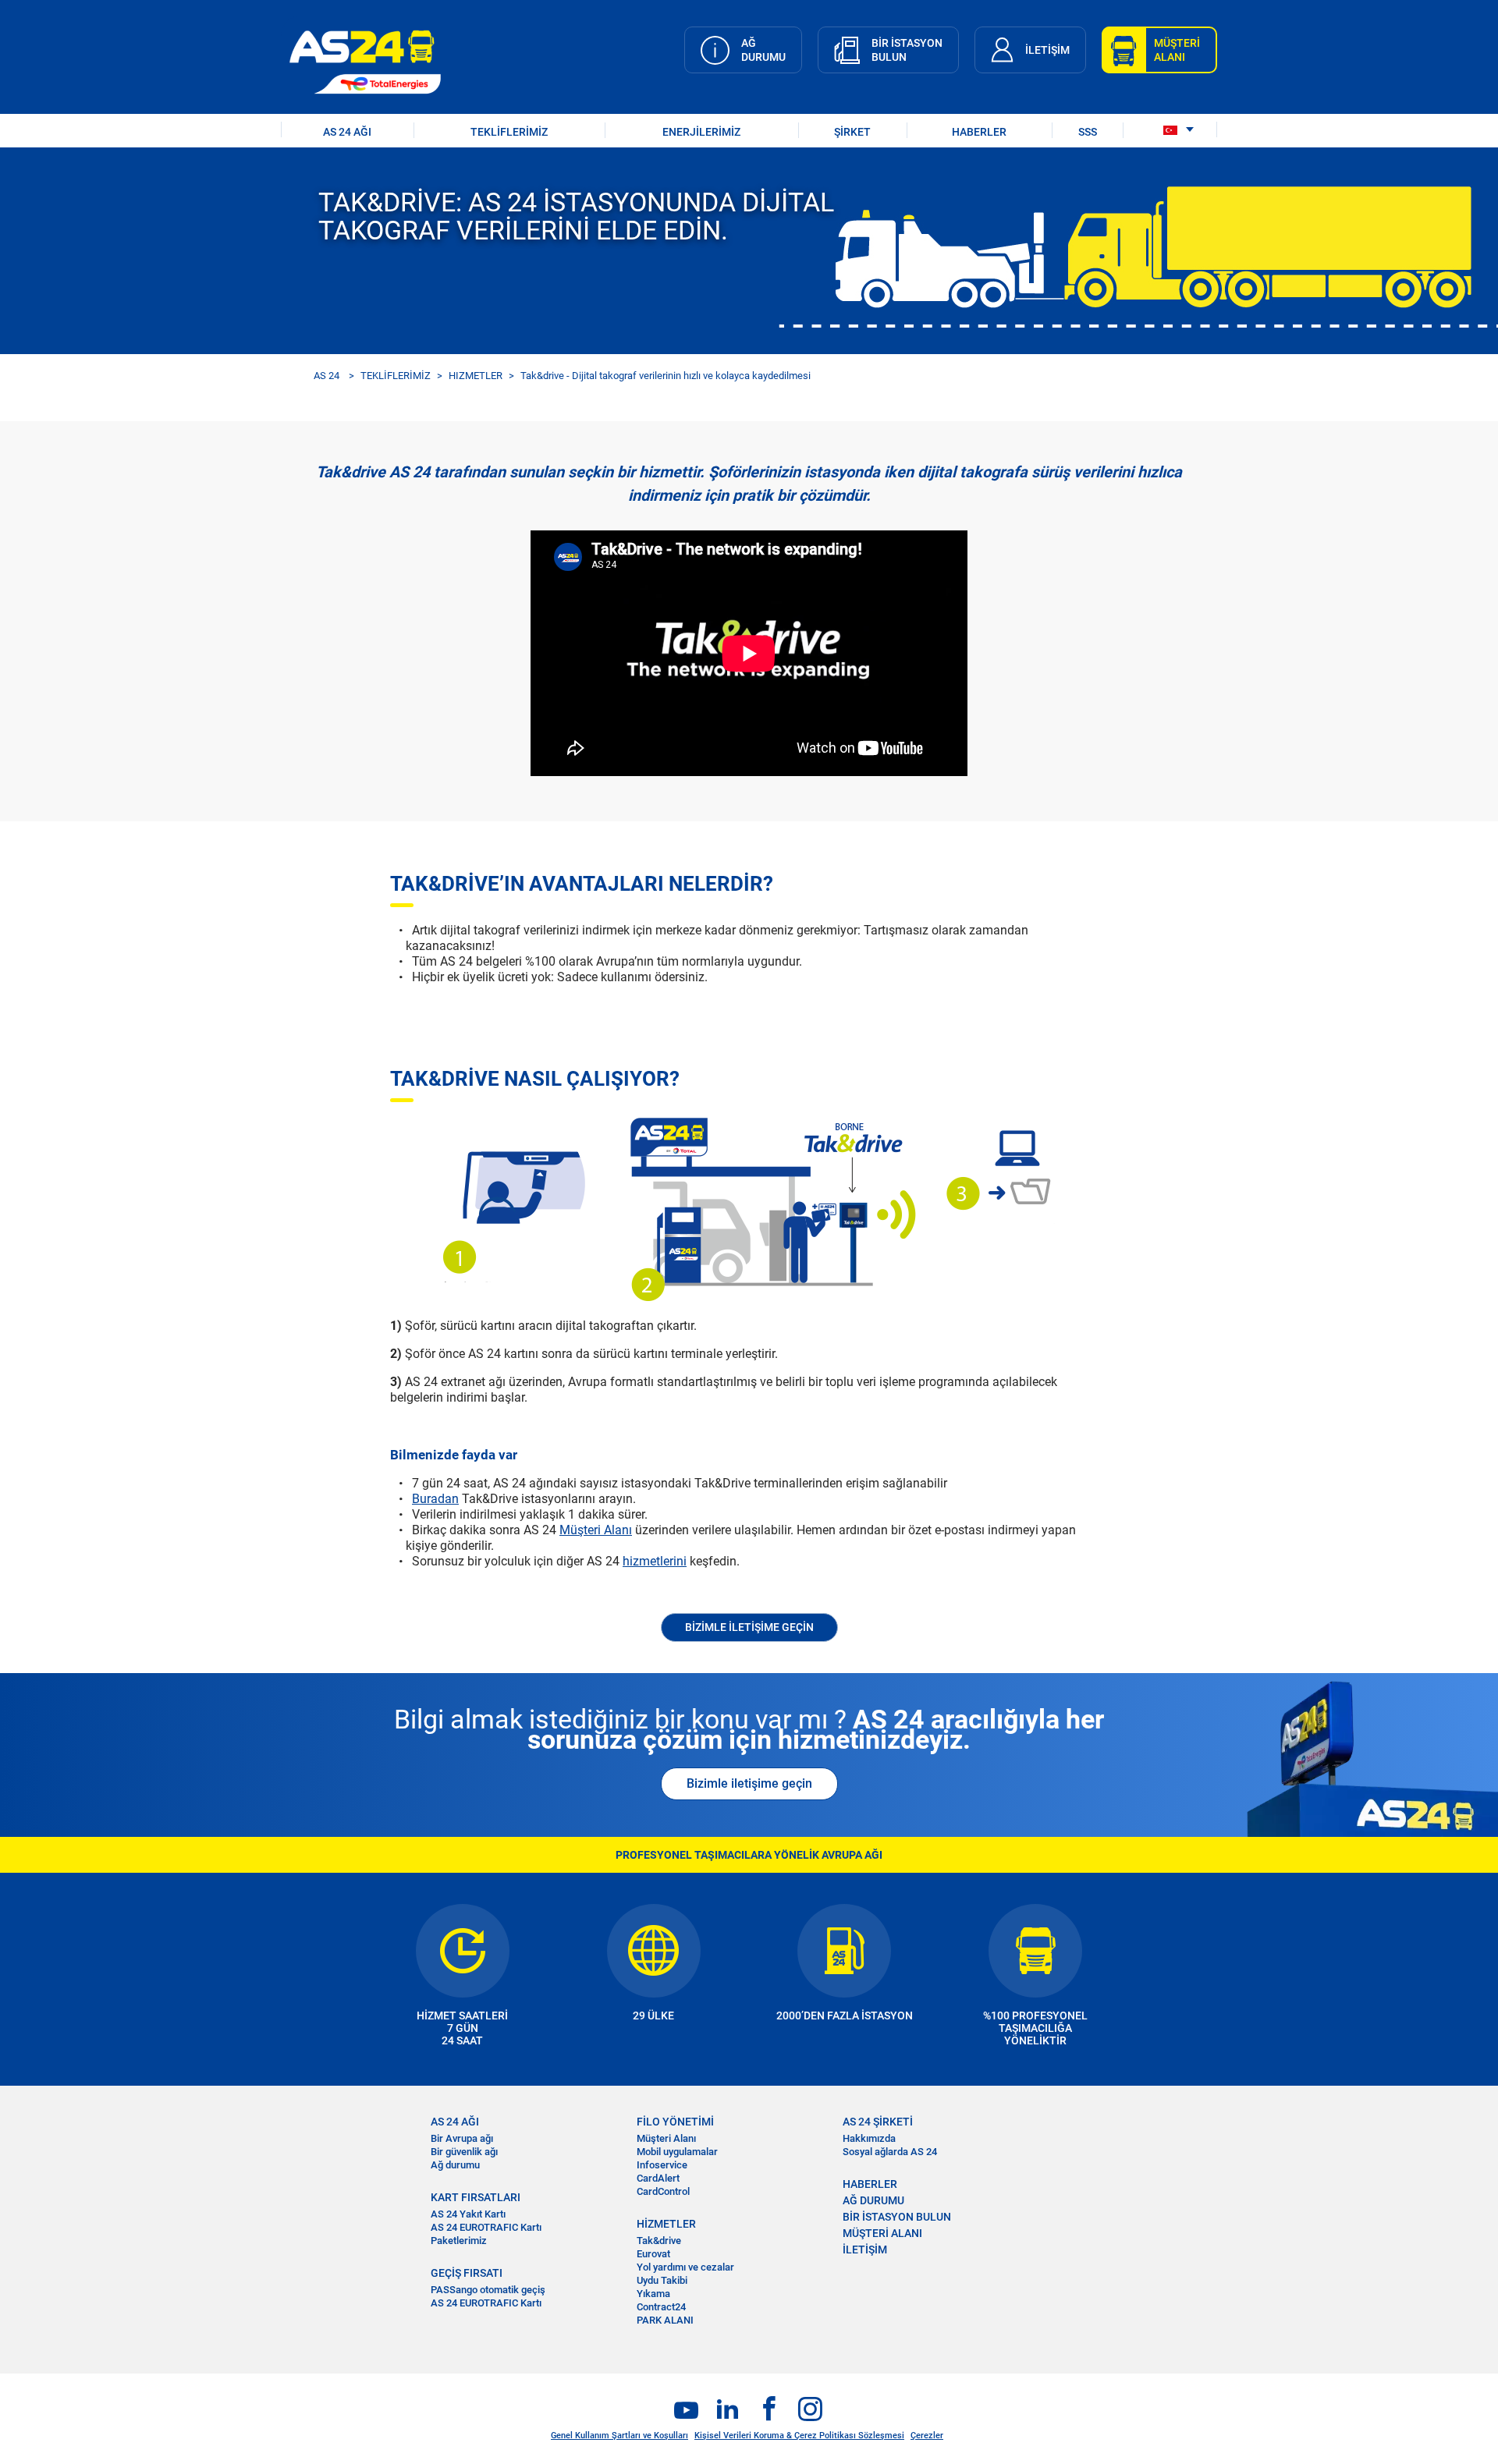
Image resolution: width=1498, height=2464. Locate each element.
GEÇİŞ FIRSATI (467, 2273)
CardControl (663, 2191)
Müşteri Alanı (596, 1530)
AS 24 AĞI (347, 132)
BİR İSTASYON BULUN (897, 2217)
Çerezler (927, 2436)
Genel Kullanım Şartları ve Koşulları (619, 2436)
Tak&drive (659, 2241)
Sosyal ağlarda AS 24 (890, 2152)
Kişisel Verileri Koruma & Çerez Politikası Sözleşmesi (799, 2436)
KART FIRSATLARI (476, 2197)
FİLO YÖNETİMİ (675, 2122)
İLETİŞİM (865, 2250)
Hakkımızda (869, 2138)
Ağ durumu (455, 2165)
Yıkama (653, 2294)
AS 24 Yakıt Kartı (468, 2214)
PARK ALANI (665, 2320)
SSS (1088, 132)
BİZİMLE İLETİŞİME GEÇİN (749, 1627)
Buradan (435, 1499)
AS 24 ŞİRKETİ (878, 2122)
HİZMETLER (666, 2224)
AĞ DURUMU (873, 2200)
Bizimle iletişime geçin (749, 1783)
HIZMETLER (476, 376)
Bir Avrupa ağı (462, 2138)
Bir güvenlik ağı (464, 2152)
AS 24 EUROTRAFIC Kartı (486, 2227)
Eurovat (653, 2254)
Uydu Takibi (662, 2280)
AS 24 (327, 376)
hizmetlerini (655, 1561)
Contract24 (661, 2307)
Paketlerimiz (459, 2241)
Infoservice (662, 2165)
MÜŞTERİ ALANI (882, 2233)
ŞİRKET (852, 132)
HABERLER (979, 132)
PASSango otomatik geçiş (488, 2290)
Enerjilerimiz (701, 132)
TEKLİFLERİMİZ (509, 132)
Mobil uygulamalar (677, 2152)
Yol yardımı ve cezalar (685, 2267)
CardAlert (658, 2178)
